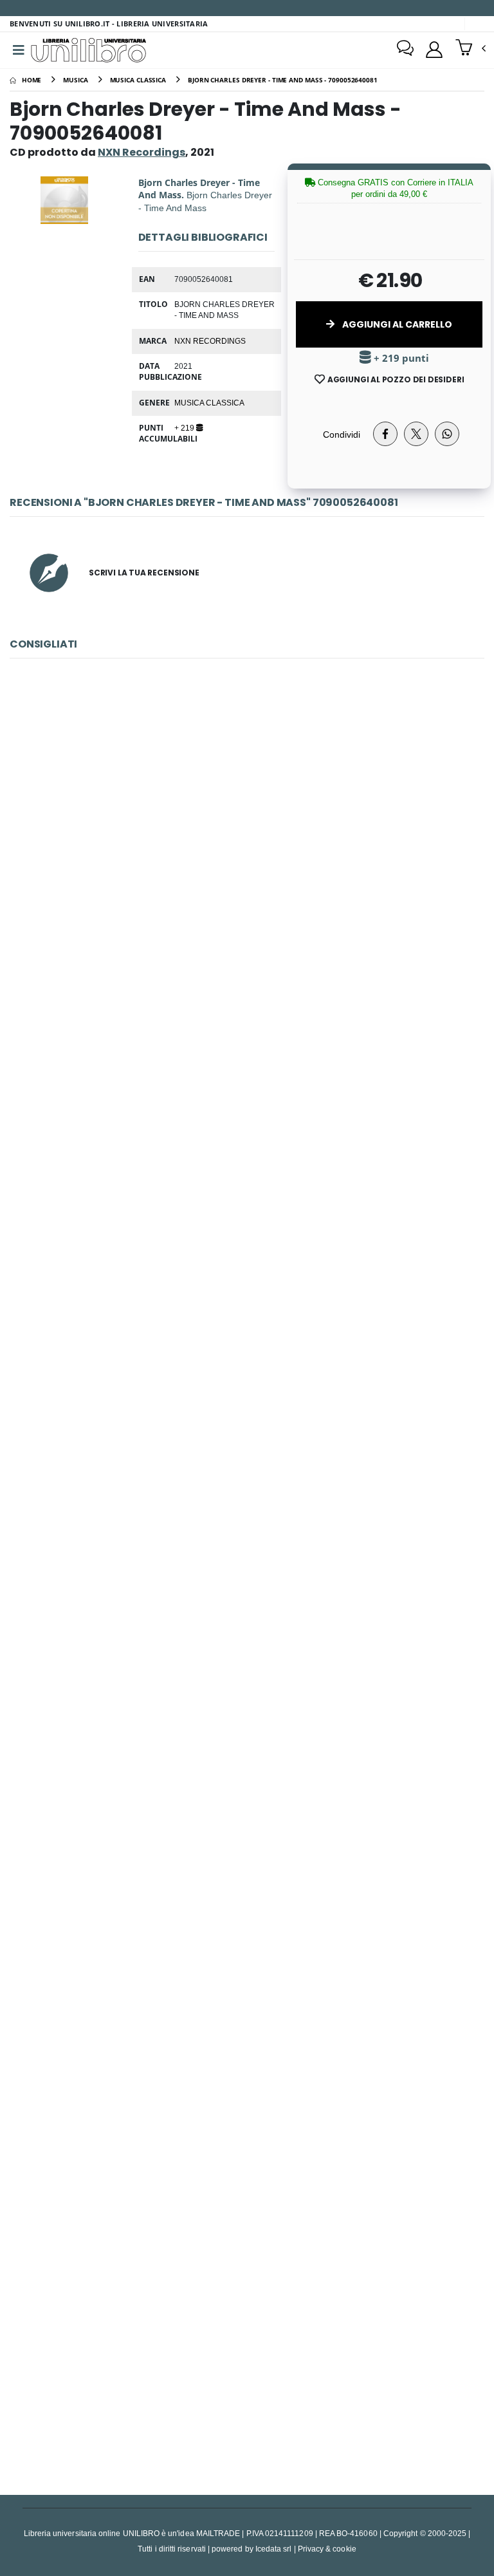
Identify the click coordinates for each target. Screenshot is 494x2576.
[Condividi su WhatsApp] (447, 434)
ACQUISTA (253, 937)
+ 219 (185, 427)
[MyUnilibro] (434, 50)
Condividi (342, 434)
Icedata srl (274, 2549)
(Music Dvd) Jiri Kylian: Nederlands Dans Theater (247, 2344)
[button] (471, 49)
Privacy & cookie (327, 2549)
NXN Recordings (210, 341)
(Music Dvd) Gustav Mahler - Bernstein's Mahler (247, 1445)
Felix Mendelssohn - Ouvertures (247, 2044)
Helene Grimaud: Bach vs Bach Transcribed (247, 845)
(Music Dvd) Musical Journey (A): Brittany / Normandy (247, 1744)
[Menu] (19, 50)
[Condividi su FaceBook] (385, 434)
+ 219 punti (400, 358)
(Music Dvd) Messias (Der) (247, 1145)
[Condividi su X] (416, 434)
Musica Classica (209, 402)
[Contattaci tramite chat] (405, 50)
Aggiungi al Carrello (396, 324)
